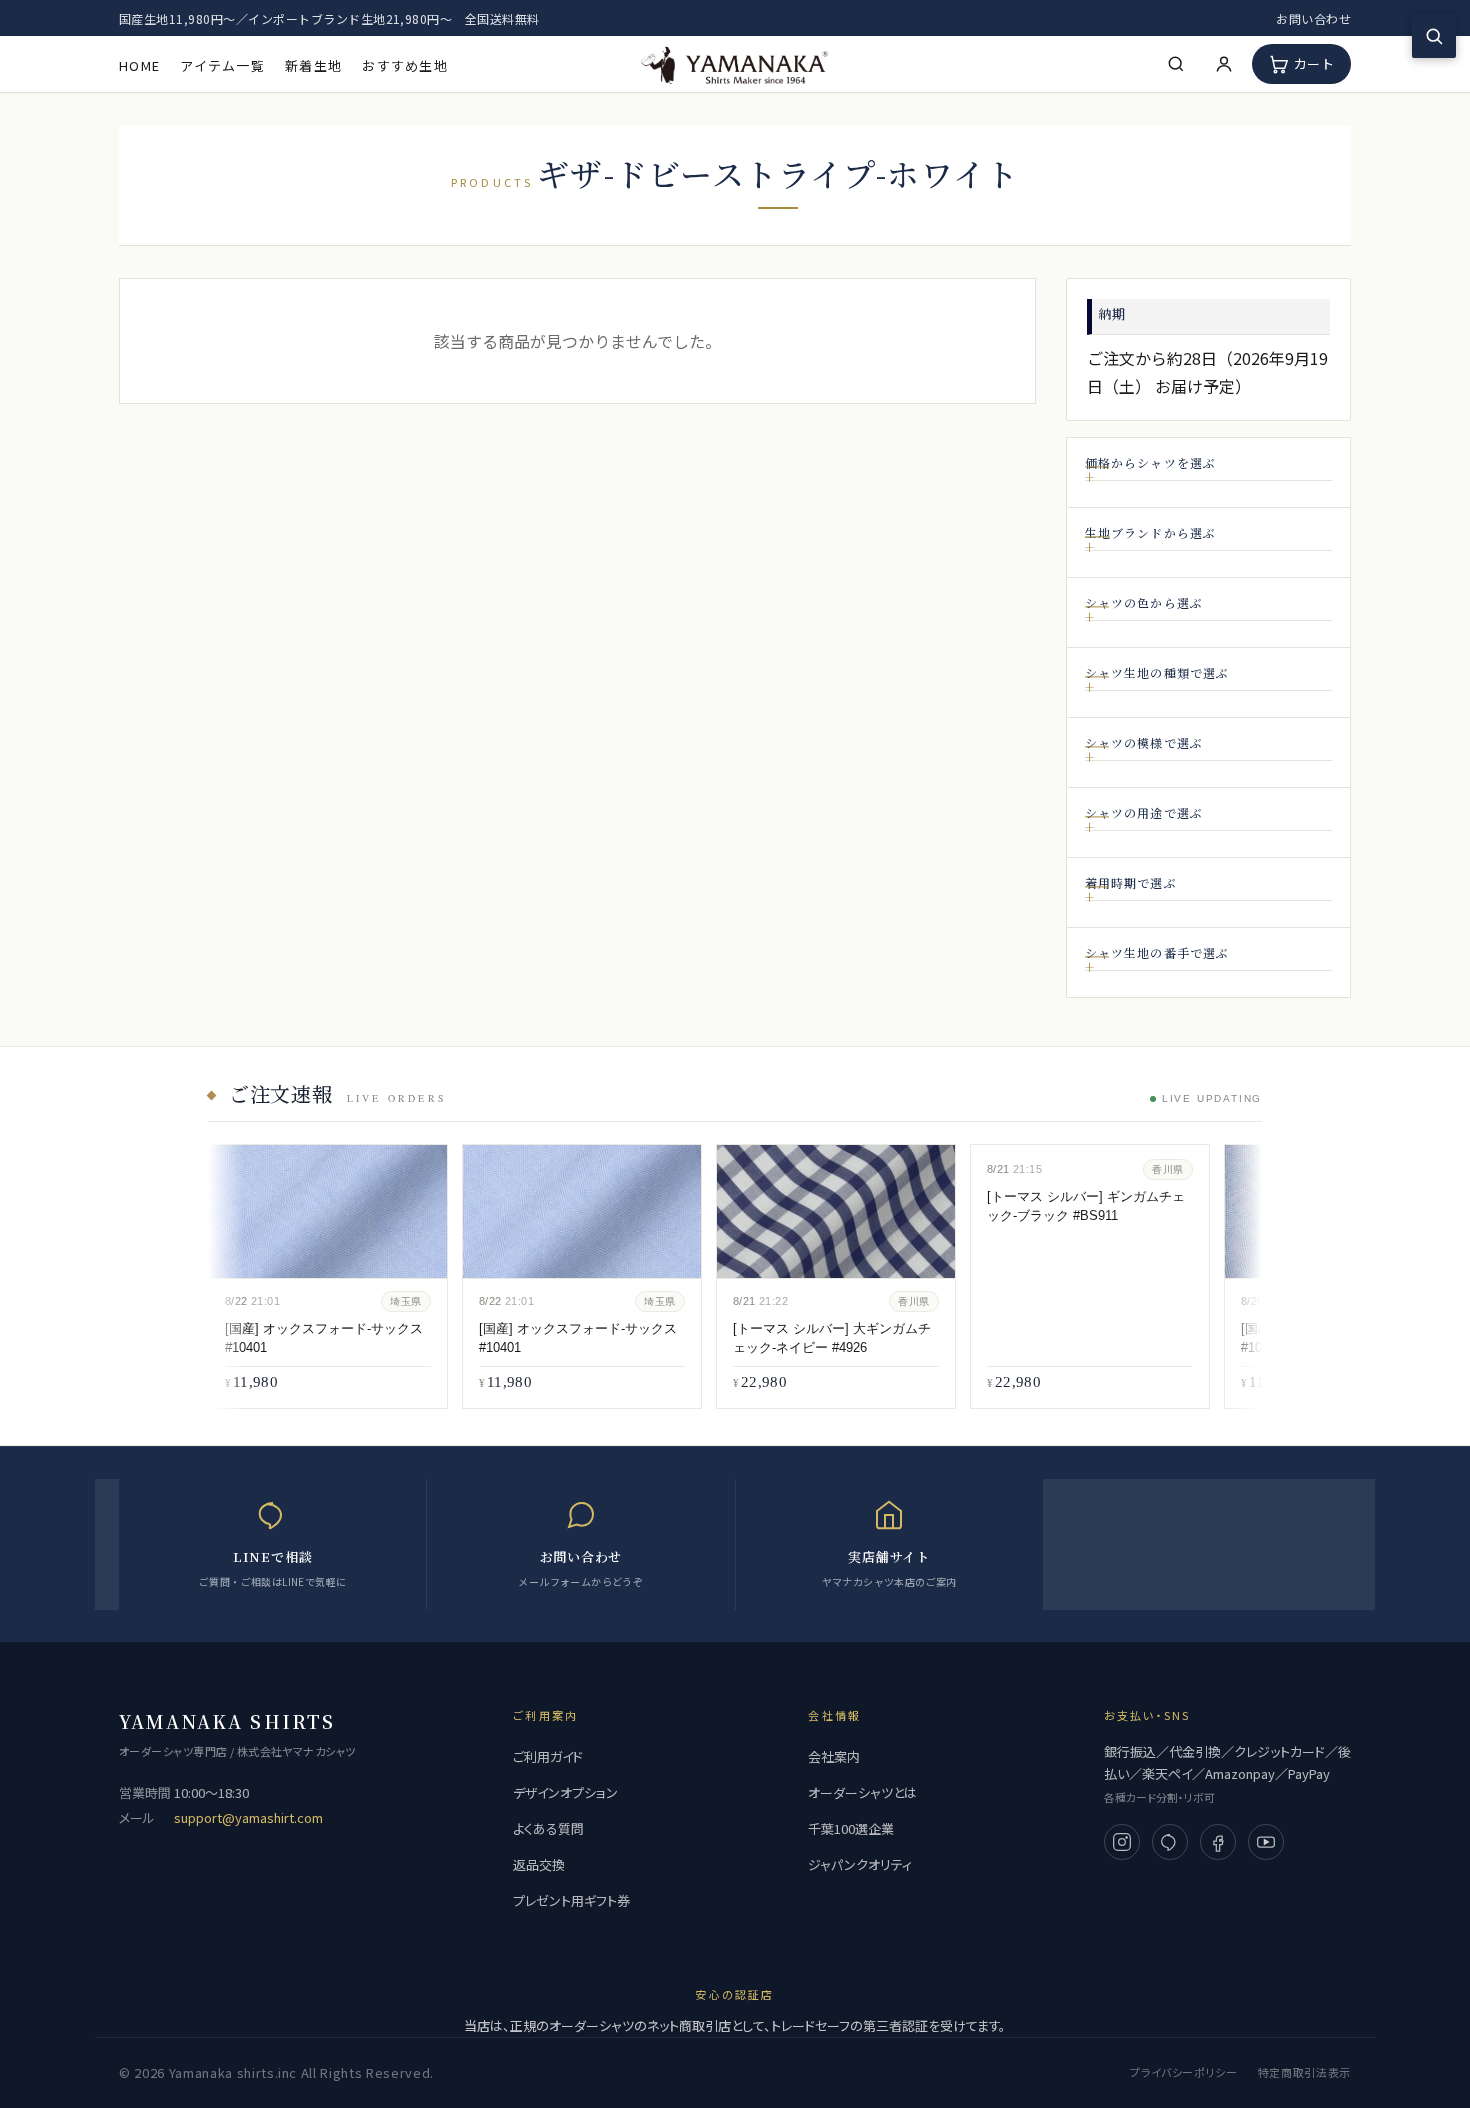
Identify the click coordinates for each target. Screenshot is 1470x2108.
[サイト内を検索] (1434, 36)
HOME (139, 65)
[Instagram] (1122, 1842)
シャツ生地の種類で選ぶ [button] (1157, 672)
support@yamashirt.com (248, 1817)
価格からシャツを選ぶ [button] (1151, 462)
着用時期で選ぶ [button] (1131, 882)
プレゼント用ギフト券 (571, 1900)
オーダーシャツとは (862, 1792)
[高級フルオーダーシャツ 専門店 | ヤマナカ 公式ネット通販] (735, 63)
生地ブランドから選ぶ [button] (1151, 532)
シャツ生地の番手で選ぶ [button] (1157, 952)
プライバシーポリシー (1184, 2072)
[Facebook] (1218, 1842)
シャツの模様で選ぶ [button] (1144, 742)
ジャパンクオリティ (860, 1864)
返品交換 (539, 1864)
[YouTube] (1266, 1842)
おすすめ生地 (405, 65)
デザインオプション (565, 1792)
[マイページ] (1224, 64)
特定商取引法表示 (1304, 2072)
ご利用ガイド (548, 1756)
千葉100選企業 (851, 1828)
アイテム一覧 (222, 65)
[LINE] (1170, 1842)
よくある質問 (548, 1828)
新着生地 (313, 65)
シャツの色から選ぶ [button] (1144, 602)
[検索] (1176, 64)
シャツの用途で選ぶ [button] (1144, 812)
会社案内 (834, 1756)
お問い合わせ (1313, 18)
